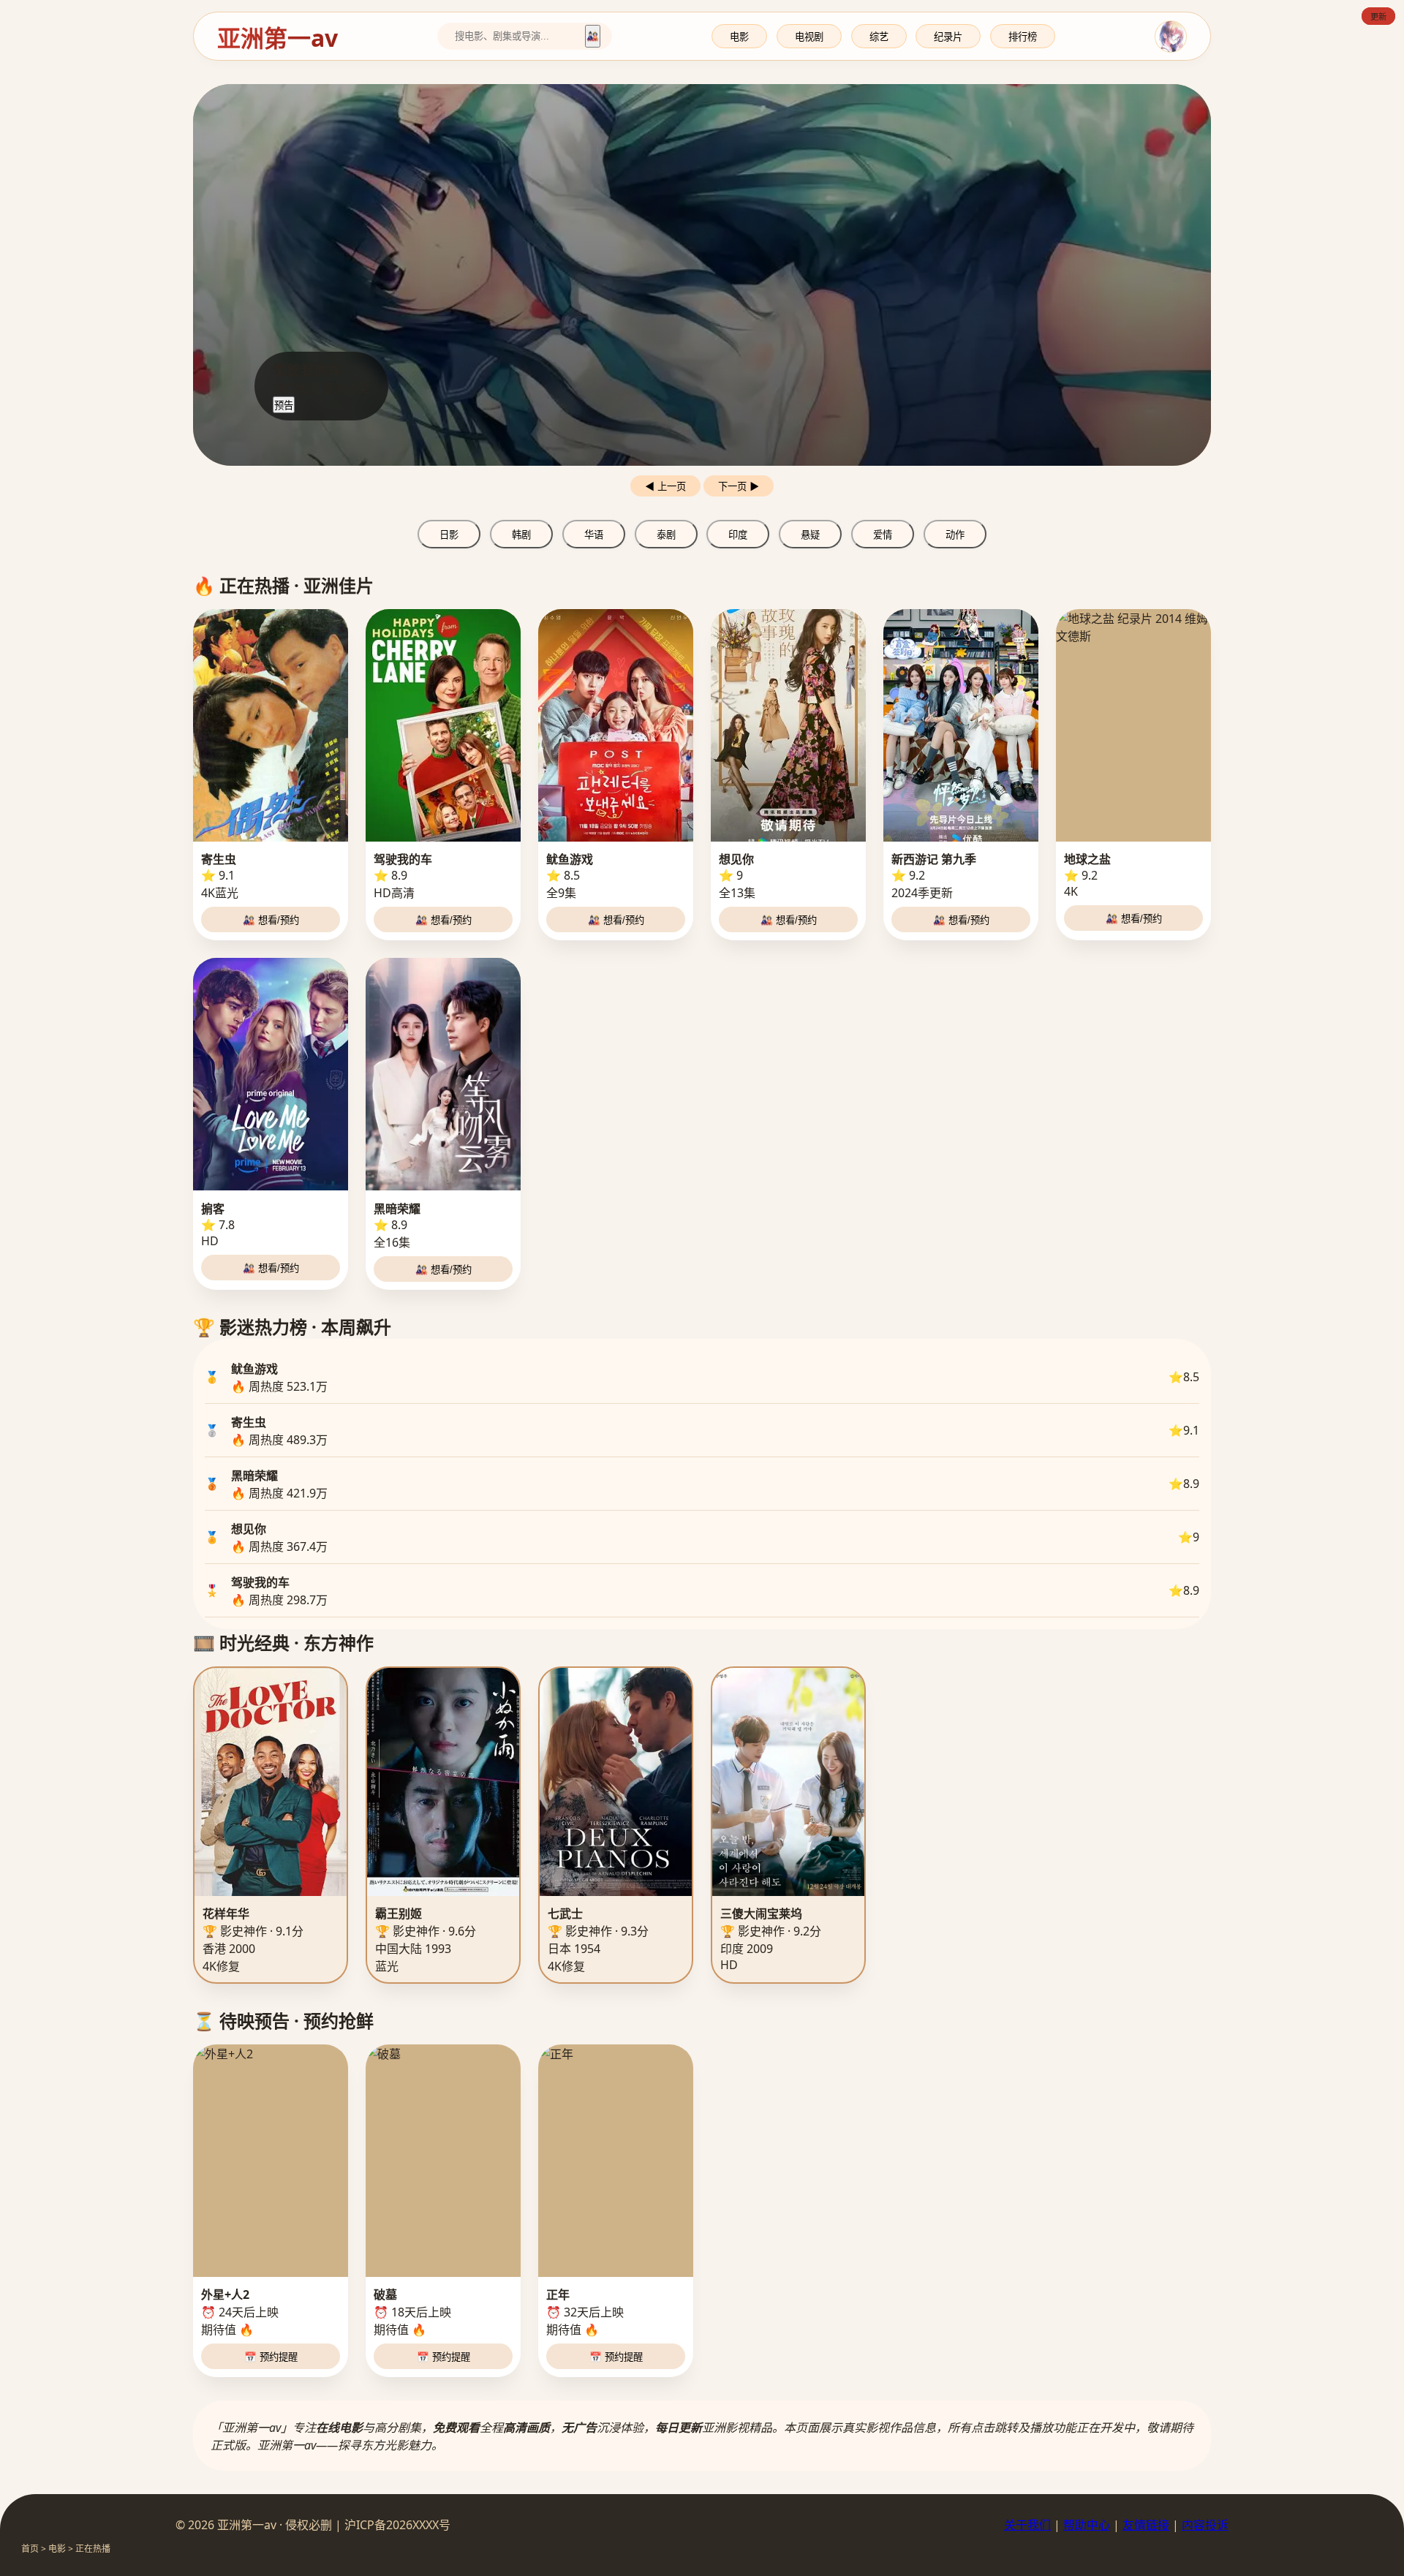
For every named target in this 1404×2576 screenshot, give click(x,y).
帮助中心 (1087, 2525)
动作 (955, 535)
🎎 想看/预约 (271, 920)
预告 (284, 405)
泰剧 (666, 535)
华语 (594, 535)
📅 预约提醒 (271, 2357)
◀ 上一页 (665, 487)
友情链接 (1146, 2525)
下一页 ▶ (739, 487)
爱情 (883, 535)
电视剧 (809, 37)
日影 (449, 535)
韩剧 (521, 535)
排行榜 (1023, 37)
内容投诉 (1205, 2525)
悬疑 (810, 535)
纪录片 (948, 37)
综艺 (879, 37)
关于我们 (1027, 2525)
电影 (739, 37)
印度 (738, 535)
